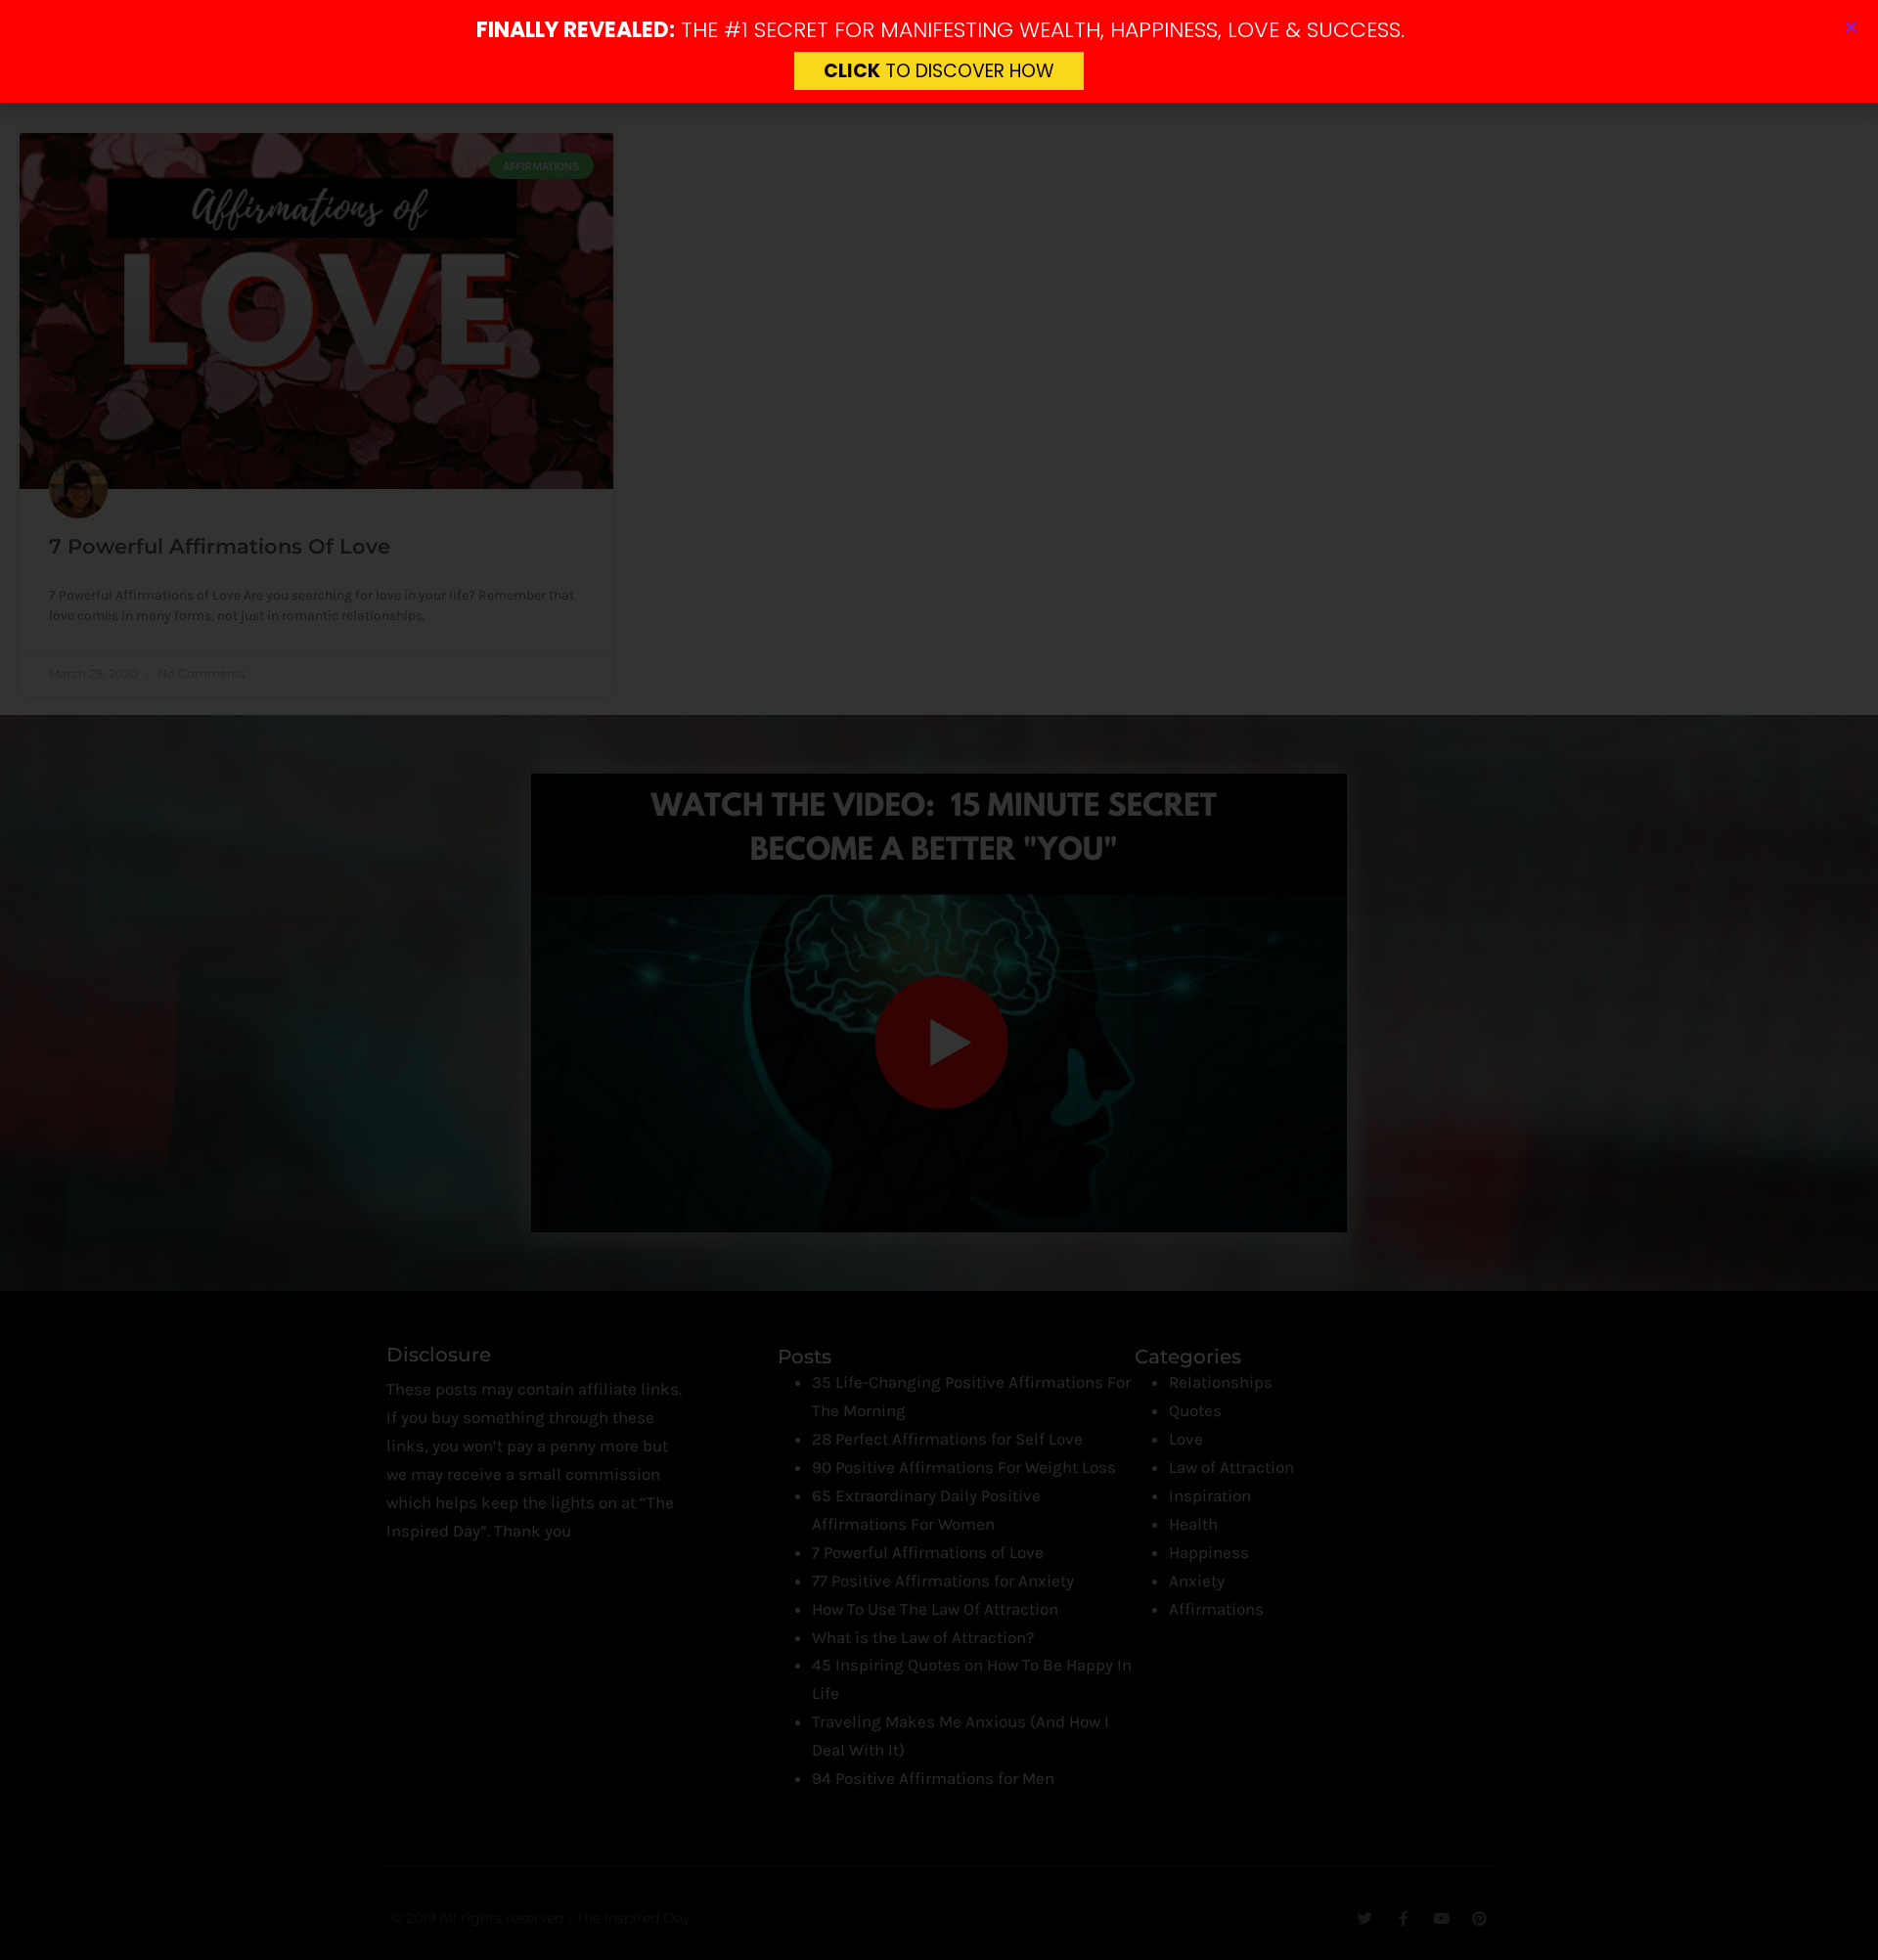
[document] (939, 980)
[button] (1851, 27)
